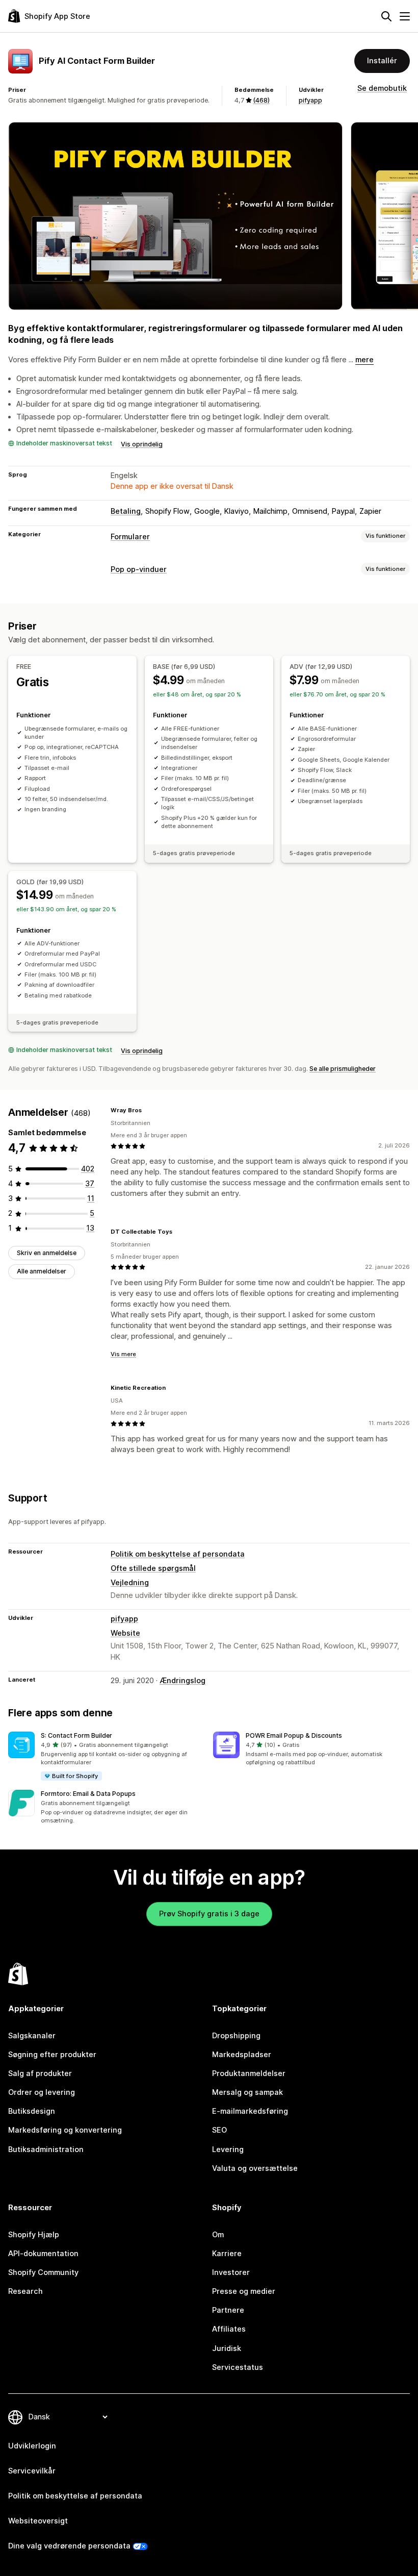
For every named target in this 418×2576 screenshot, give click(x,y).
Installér (382, 61)
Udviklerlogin (32, 2446)
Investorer (231, 2272)
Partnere (228, 2310)
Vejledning (130, 1583)
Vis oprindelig (142, 444)
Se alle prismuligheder (343, 1069)
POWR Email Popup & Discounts (294, 1735)
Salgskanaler (32, 2036)
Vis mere (123, 1354)
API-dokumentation (43, 2254)
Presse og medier (244, 2291)
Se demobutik (382, 88)
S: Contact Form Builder (76, 1735)
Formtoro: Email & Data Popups (88, 1794)
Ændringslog (182, 1681)
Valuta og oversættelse (255, 2168)
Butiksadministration (46, 2149)
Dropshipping (236, 2036)
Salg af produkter (40, 2073)
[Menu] (405, 16)
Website (125, 1633)
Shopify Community (43, 2272)
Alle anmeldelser (42, 1271)
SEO (219, 2130)
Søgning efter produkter (52, 2055)
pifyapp (310, 100)
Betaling (126, 511)
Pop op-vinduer (139, 569)
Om (218, 2235)
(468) (261, 100)
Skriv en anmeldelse (47, 1253)
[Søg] (386, 16)
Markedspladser (242, 2055)
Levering (228, 2149)
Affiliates (229, 2329)
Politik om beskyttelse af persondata (178, 1554)
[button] (107, 1757)
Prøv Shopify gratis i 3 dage (209, 1914)
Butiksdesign (32, 2111)
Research (25, 2291)
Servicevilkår (32, 2471)
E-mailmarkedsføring (250, 2111)
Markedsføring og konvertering (65, 2130)
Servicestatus (238, 2367)
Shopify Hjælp (34, 2235)
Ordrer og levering (42, 2092)
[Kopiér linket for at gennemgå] (148, 1111)
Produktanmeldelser (249, 2073)
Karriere (227, 2254)
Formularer (130, 537)
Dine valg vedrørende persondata (69, 2546)
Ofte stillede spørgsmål (153, 1568)
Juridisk (227, 2348)
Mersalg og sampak (247, 2092)
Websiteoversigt (38, 2521)
